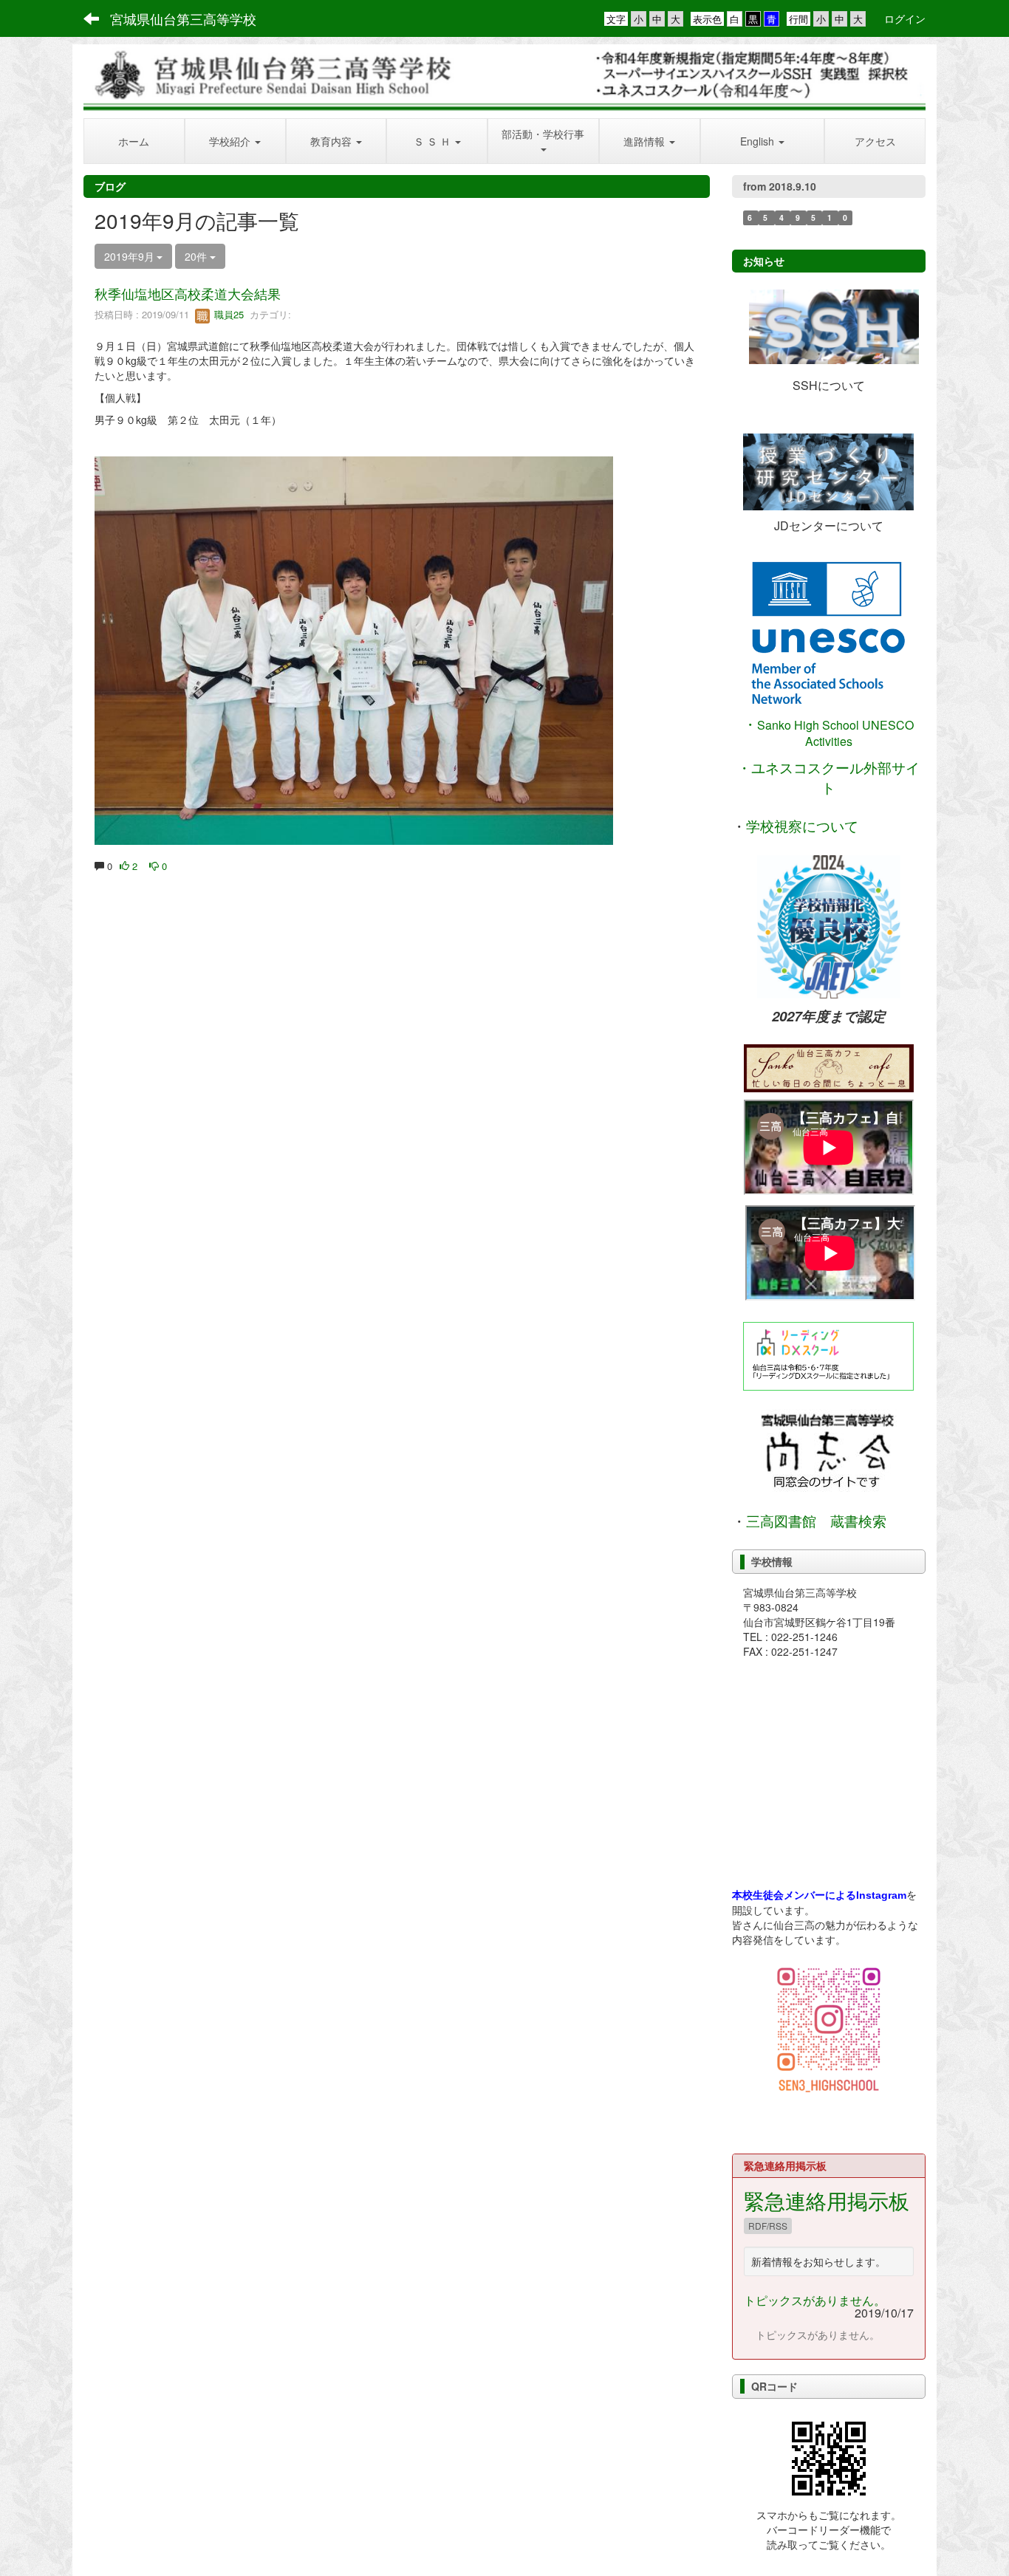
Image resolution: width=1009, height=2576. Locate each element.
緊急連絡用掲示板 (827, 2200)
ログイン (905, 18)
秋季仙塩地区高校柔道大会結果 (188, 293)
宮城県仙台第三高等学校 (183, 18)
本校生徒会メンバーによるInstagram (819, 1895)
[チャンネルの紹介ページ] (829, 1068)
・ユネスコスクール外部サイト (828, 777)
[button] (235, 141)
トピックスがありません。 (815, 2300)
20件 (197, 256)
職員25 (228, 314)
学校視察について (802, 827)
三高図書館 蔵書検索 (816, 1521)
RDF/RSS (768, 2226)
